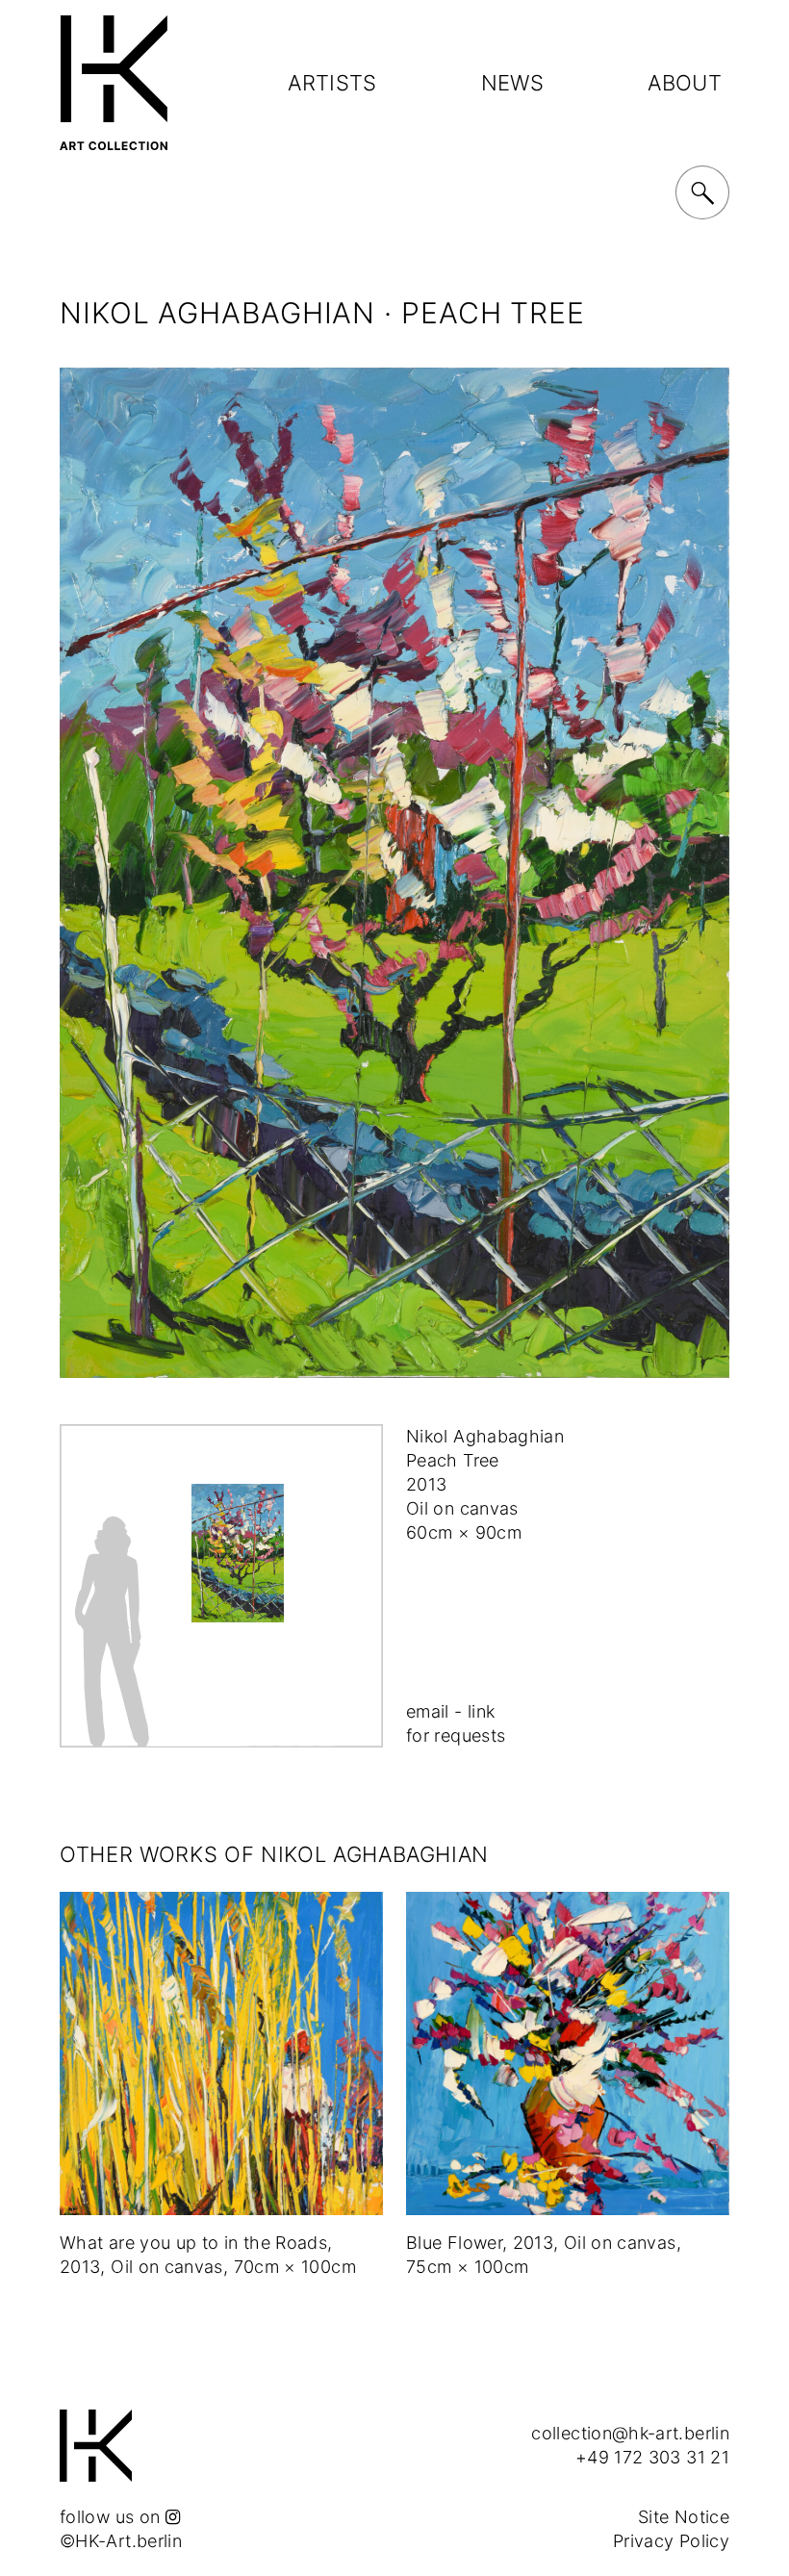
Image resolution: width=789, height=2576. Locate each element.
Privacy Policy (671, 2541)
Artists (332, 83)
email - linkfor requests (456, 1723)
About (685, 83)
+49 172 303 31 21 (652, 2457)
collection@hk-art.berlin (630, 2433)
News (512, 83)
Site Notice (684, 2517)
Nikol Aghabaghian (217, 313)
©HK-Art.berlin (121, 2541)
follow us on (113, 2517)
